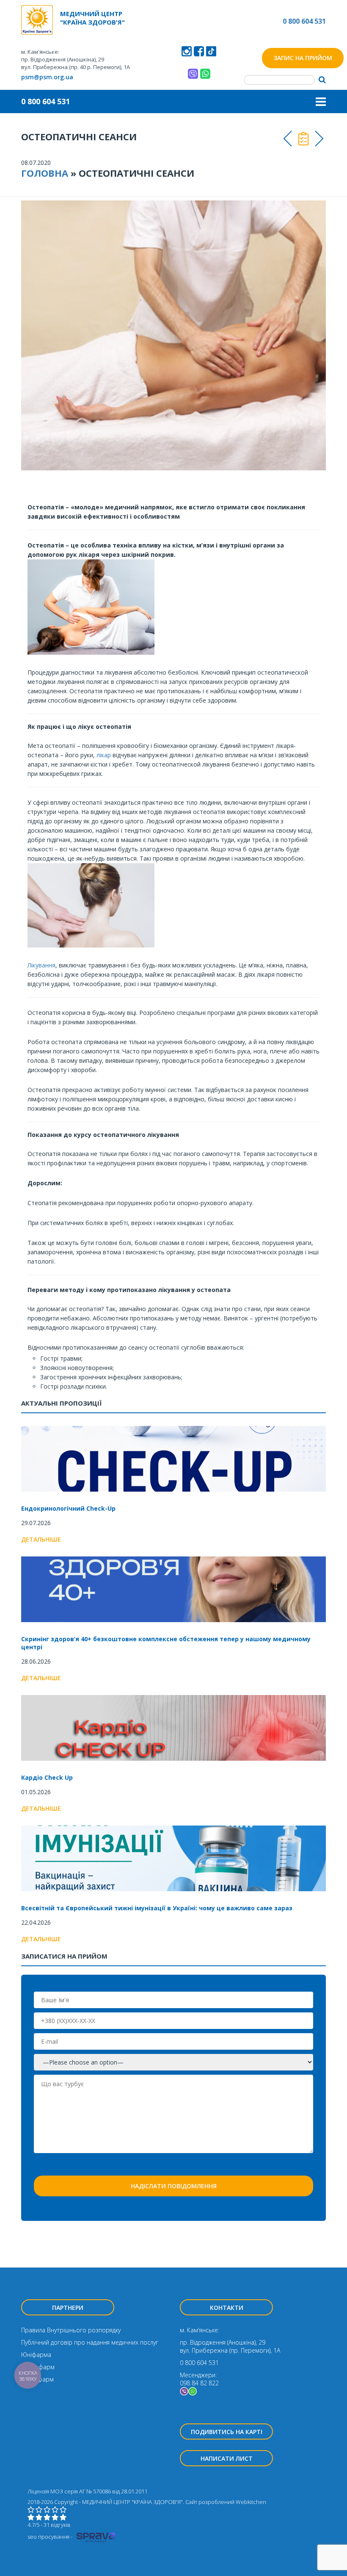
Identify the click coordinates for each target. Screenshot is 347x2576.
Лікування (41, 965)
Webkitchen (251, 2502)
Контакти (227, 2308)
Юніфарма (36, 2355)
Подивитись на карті (227, 2432)
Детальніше (41, 1539)
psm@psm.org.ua (47, 77)
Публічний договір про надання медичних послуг (90, 2342)
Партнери (68, 2308)
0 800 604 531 (304, 21)
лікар (104, 755)
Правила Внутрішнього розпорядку (71, 2330)
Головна (45, 173)
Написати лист (227, 2458)
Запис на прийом (303, 58)
